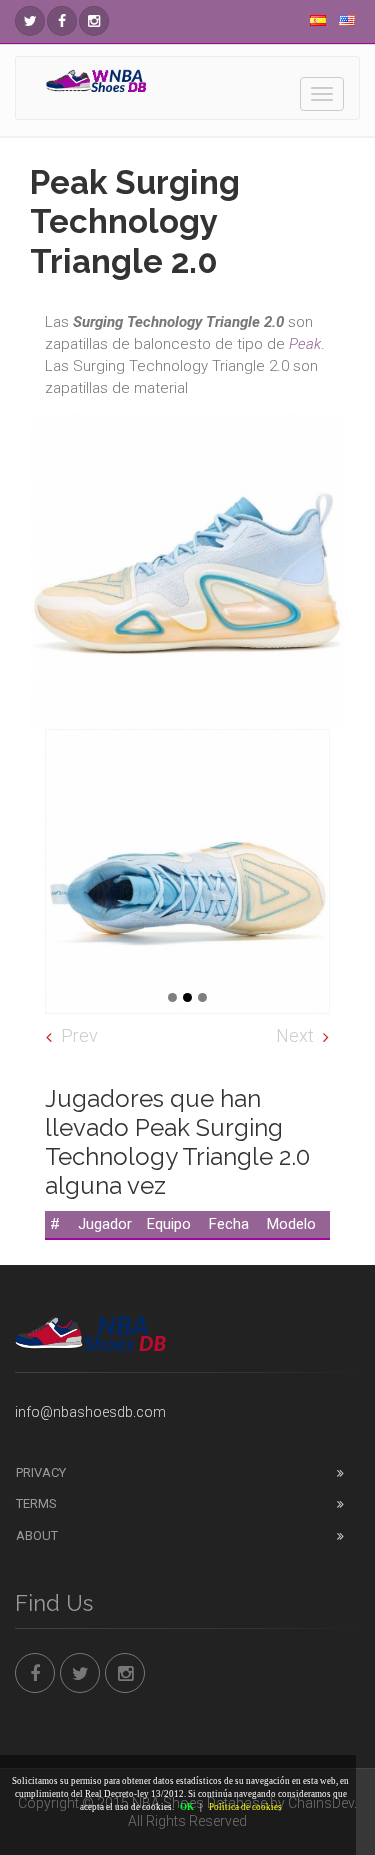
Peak (305, 344)
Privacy (41, 1472)
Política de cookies (245, 1807)
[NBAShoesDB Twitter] (30, 21)
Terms (36, 1503)
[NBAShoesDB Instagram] (94, 21)
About (37, 1535)
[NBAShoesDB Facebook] (62, 21)
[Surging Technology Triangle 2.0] (187, 871)
